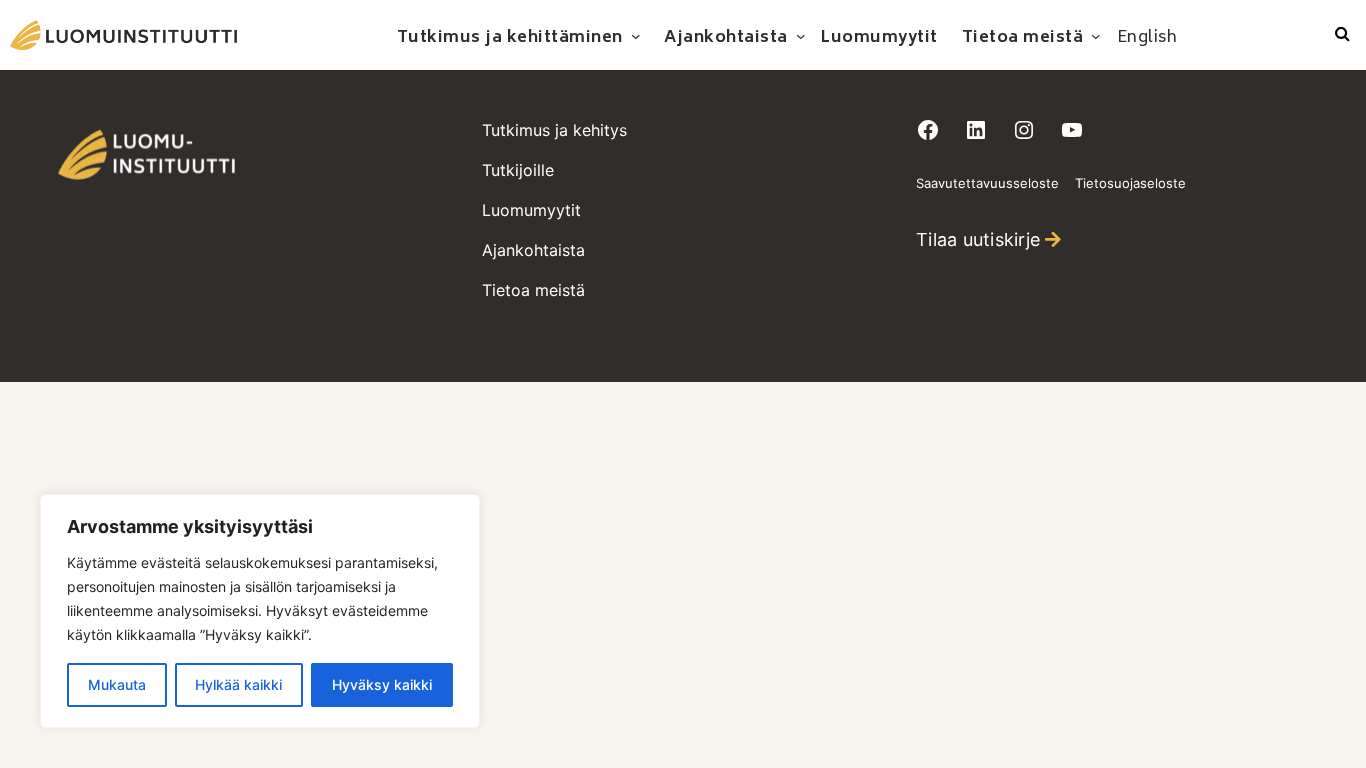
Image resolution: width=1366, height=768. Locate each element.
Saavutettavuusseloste (987, 183)
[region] (260, 611)
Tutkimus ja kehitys (554, 130)
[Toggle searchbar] (1342, 35)
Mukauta (117, 684)
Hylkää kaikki (238, 684)
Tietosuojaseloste (1130, 183)
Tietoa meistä (533, 290)
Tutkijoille (518, 170)
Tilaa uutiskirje (978, 239)
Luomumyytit (531, 210)
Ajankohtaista (533, 250)
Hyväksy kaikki (382, 684)
